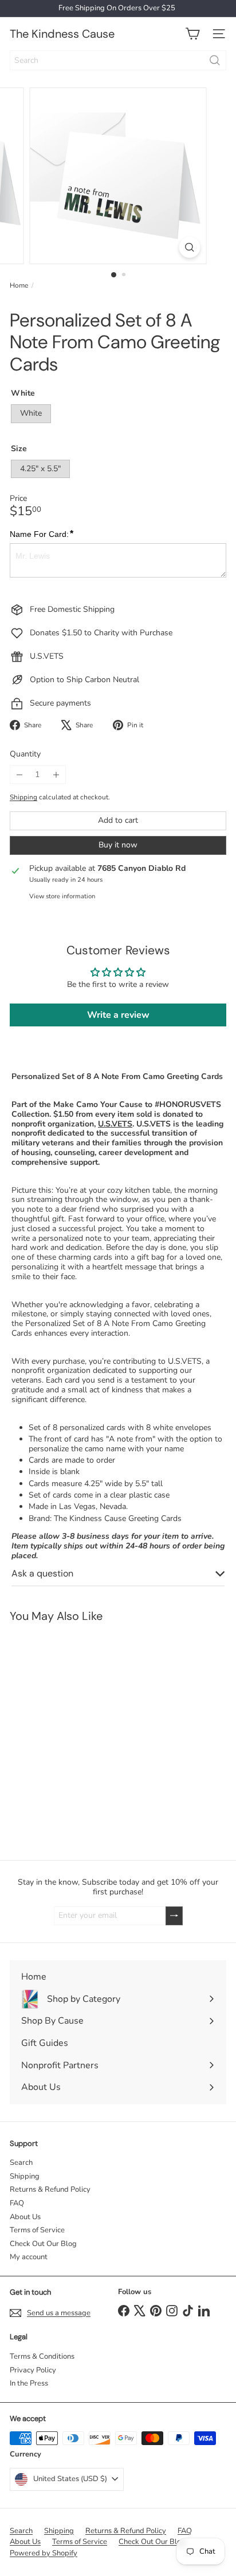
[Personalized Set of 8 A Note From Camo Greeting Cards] (72, 1734)
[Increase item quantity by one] (56, 775)
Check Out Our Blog (43, 2244)
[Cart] (192, 34)
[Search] (215, 60)
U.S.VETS (115, 1124)
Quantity (25, 755)
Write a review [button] (118, 1015)
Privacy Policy (33, 2370)
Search (21, 2163)
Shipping (23, 797)
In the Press (29, 2383)
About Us (25, 2217)
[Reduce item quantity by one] (19, 775)
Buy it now (118, 845)
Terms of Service (37, 2230)
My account (29, 2257)
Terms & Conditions (42, 2356)
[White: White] (15, 1782)
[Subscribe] (174, 1916)
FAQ (17, 2203)
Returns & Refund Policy (50, 2189)
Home (19, 285)
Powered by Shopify (44, 2553)
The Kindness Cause (62, 34)
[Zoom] (190, 247)
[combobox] (118, 60)
